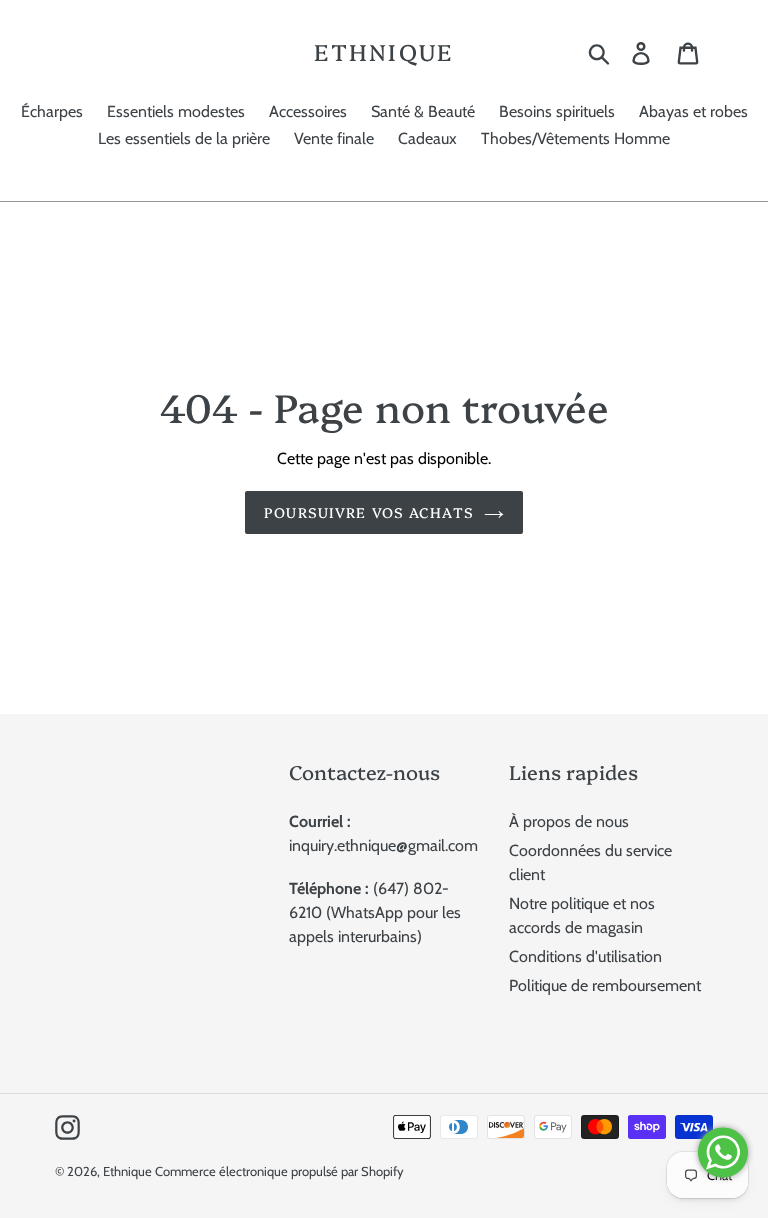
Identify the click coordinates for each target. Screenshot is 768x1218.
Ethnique (383, 52)
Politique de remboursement (605, 985)
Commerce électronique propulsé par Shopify (279, 1171)
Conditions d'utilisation (585, 956)
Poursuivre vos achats (369, 512)
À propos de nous (569, 821)
